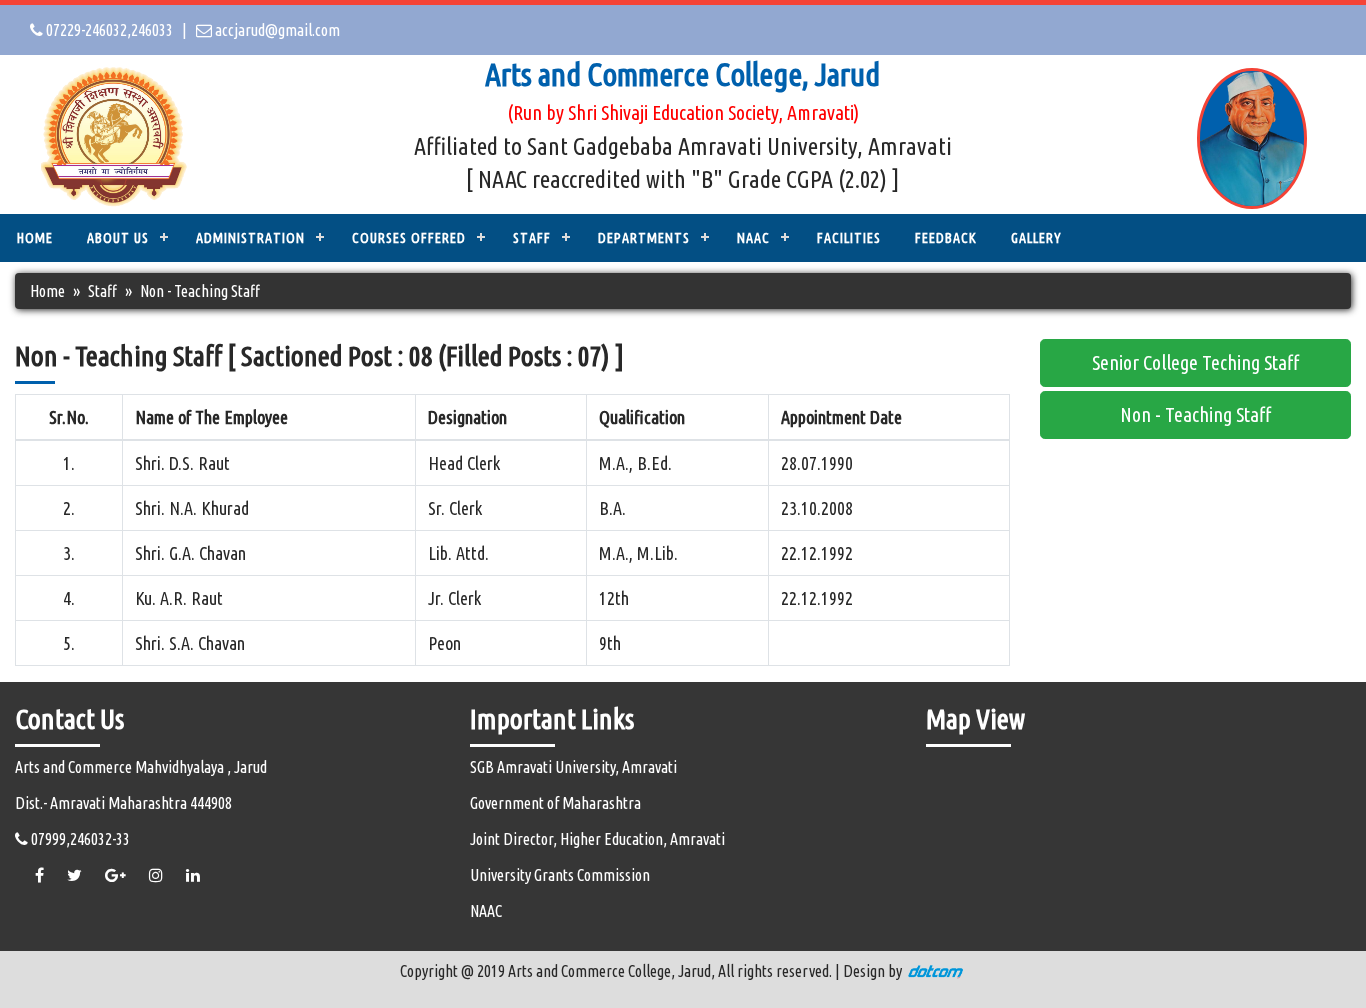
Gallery (1036, 238)
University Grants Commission (560, 875)
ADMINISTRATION (250, 238)
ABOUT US (118, 238)
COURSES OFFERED (409, 238)
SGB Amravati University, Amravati (573, 767)
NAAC (753, 238)
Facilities (849, 238)
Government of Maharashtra (555, 803)
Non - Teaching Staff (1195, 414)
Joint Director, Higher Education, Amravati (597, 839)
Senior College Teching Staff (1195, 362)
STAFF (532, 238)
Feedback (946, 238)
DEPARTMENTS (644, 238)
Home (35, 238)
